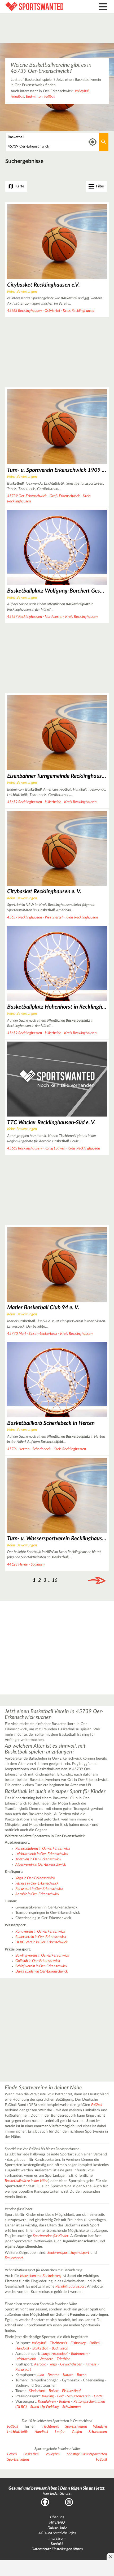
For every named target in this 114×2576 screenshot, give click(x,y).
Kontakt (57, 2544)
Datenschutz (57, 2528)
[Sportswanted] (43, 7)
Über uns (57, 2517)
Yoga (53, 2364)
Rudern (65, 2402)
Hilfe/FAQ (57, 2523)
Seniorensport (58, 2253)
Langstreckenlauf (54, 2354)
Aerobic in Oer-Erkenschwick (37, 1894)
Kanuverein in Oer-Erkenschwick (40, 1932)
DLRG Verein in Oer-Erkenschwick (41, 1942)
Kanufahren (47, 2402)
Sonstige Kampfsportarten (87, 2454)
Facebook (45, 2502)
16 (55, 1580)
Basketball (40, 2348)
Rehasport (23, 2370)
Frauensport (14, 2258)
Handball (17, 97)
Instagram (69, 2502)
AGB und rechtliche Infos (57, 2533)
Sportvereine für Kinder (51, 2236)
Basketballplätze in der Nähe (27, 2181)
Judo (40, 2375)
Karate (68, 2375)
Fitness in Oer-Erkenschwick (37, 1883)
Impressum (57, 2539)
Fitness (91, 2364)
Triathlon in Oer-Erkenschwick (38, 1859)
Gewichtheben (71, 2364)
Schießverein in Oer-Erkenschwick (41, 1966)
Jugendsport (80, 2253)
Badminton (34, 97)
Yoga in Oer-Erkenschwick (35, 1878)
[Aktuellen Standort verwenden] (93, 142)
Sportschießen (76, 2427)
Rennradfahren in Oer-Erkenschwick (43, 1849)
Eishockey (78, 2343)
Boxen (82, 2375)
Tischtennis (58, 2343)
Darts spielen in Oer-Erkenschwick (42, 1971)
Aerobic (40, 2364)
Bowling (48, 2396)
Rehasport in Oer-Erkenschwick (39, 1889)
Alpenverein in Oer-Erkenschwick (41, 1865)
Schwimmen (71, 2407)
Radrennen (79, 2354)
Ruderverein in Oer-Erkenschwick (41, 1937)
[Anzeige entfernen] (110, 2557)
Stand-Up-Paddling (45, 2407)
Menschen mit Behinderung (41, 2276)
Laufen (60, 2432)
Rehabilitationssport (71, 2286)
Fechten (53, 2375)
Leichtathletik (26, 2359)
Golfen (77, 2432)
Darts (98, 2396)
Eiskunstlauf (71, 2391)
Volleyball (82, 91)
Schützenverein (79, 2396)
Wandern (46, 2359)
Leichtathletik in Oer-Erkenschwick (42, 1854)
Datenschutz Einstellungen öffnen (57, 2549)
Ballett (54, 2391)
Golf (60, 2396)
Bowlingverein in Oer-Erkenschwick (42, 1956)
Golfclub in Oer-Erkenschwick (38, 1961)
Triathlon (63, 2359)
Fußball (50, 97)
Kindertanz (37, 2391)
